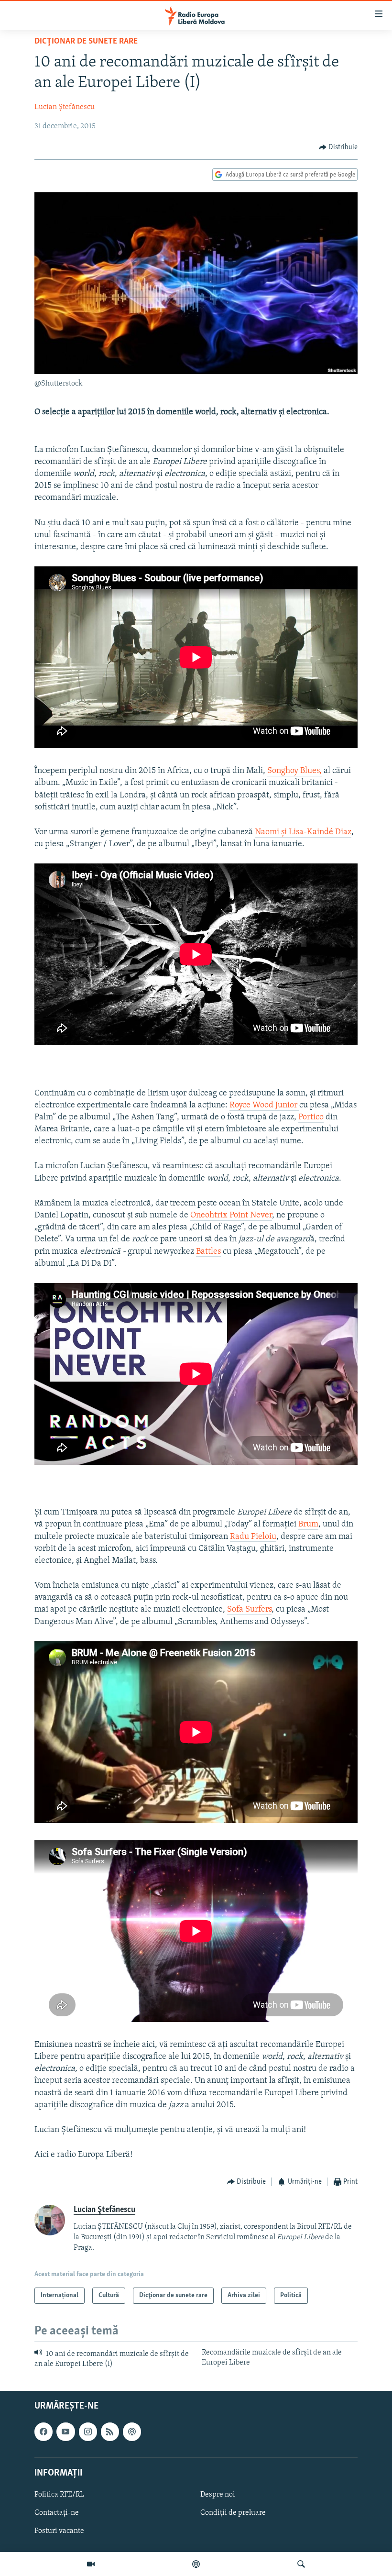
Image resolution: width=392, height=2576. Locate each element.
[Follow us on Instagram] (88, 2432)
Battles (208, 1252)
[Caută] (301, 2564)
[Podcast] (196, 2564)
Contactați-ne (57, 2513)
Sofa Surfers (249, 1610)
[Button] (338, 147)
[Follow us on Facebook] (44, 2432)
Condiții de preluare (233, 2513)
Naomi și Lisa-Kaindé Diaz (303, 832)
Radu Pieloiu (253, 1537)
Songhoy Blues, (294, 771)
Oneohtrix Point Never (231, 1216)
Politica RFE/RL (59, 2495)
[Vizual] (91, 2564)
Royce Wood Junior (264, 1106)
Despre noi (218, 2495)
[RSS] (110, 2432)
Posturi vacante (59, 2531)
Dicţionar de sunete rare (86, 42)
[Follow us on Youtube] (65, 2432)
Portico (311, 1117)
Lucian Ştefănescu (65, 107)
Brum (308, 1525)
